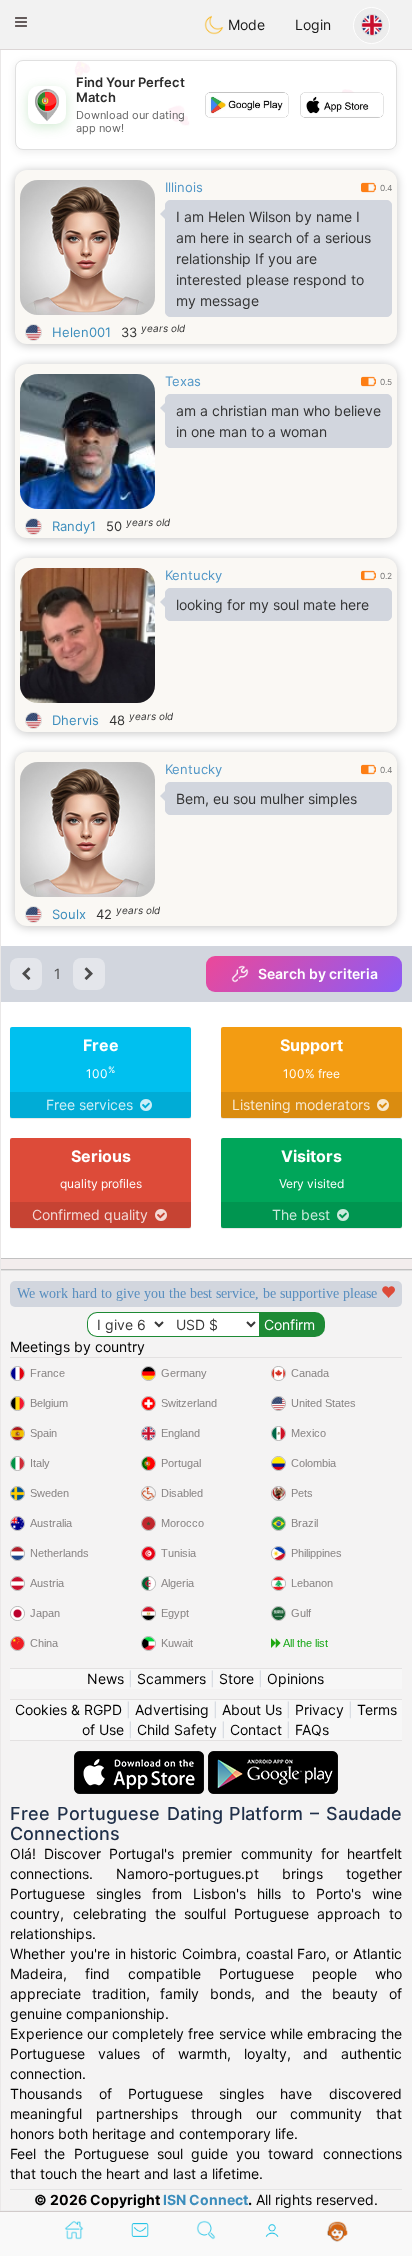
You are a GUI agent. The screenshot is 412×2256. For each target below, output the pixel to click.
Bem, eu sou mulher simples (266, 798)
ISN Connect (205, 2199)
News (105, 1678)
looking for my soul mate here (272, 604)
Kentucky (193, 575)
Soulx (69, 914)
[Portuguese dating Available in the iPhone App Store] (141, 1760)
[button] (21, 22)
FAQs (312, 1729)
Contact (256, 1729)
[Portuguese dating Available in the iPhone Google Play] (273, 1760)
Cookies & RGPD (68, 1709)
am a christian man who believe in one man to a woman (278, 421)
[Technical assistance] (337, 2232)
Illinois (184, 187)
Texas (183, 381)
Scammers (171, 1678)
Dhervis (75, 720)
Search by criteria (318, 973)
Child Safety (177, 1729)
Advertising (172, 1709)
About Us (252, 1709)
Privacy (319, 1709)
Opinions (295, 1678)
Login (313, 24)
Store (236, 1678)
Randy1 (74, 526)
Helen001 (81, 332)
